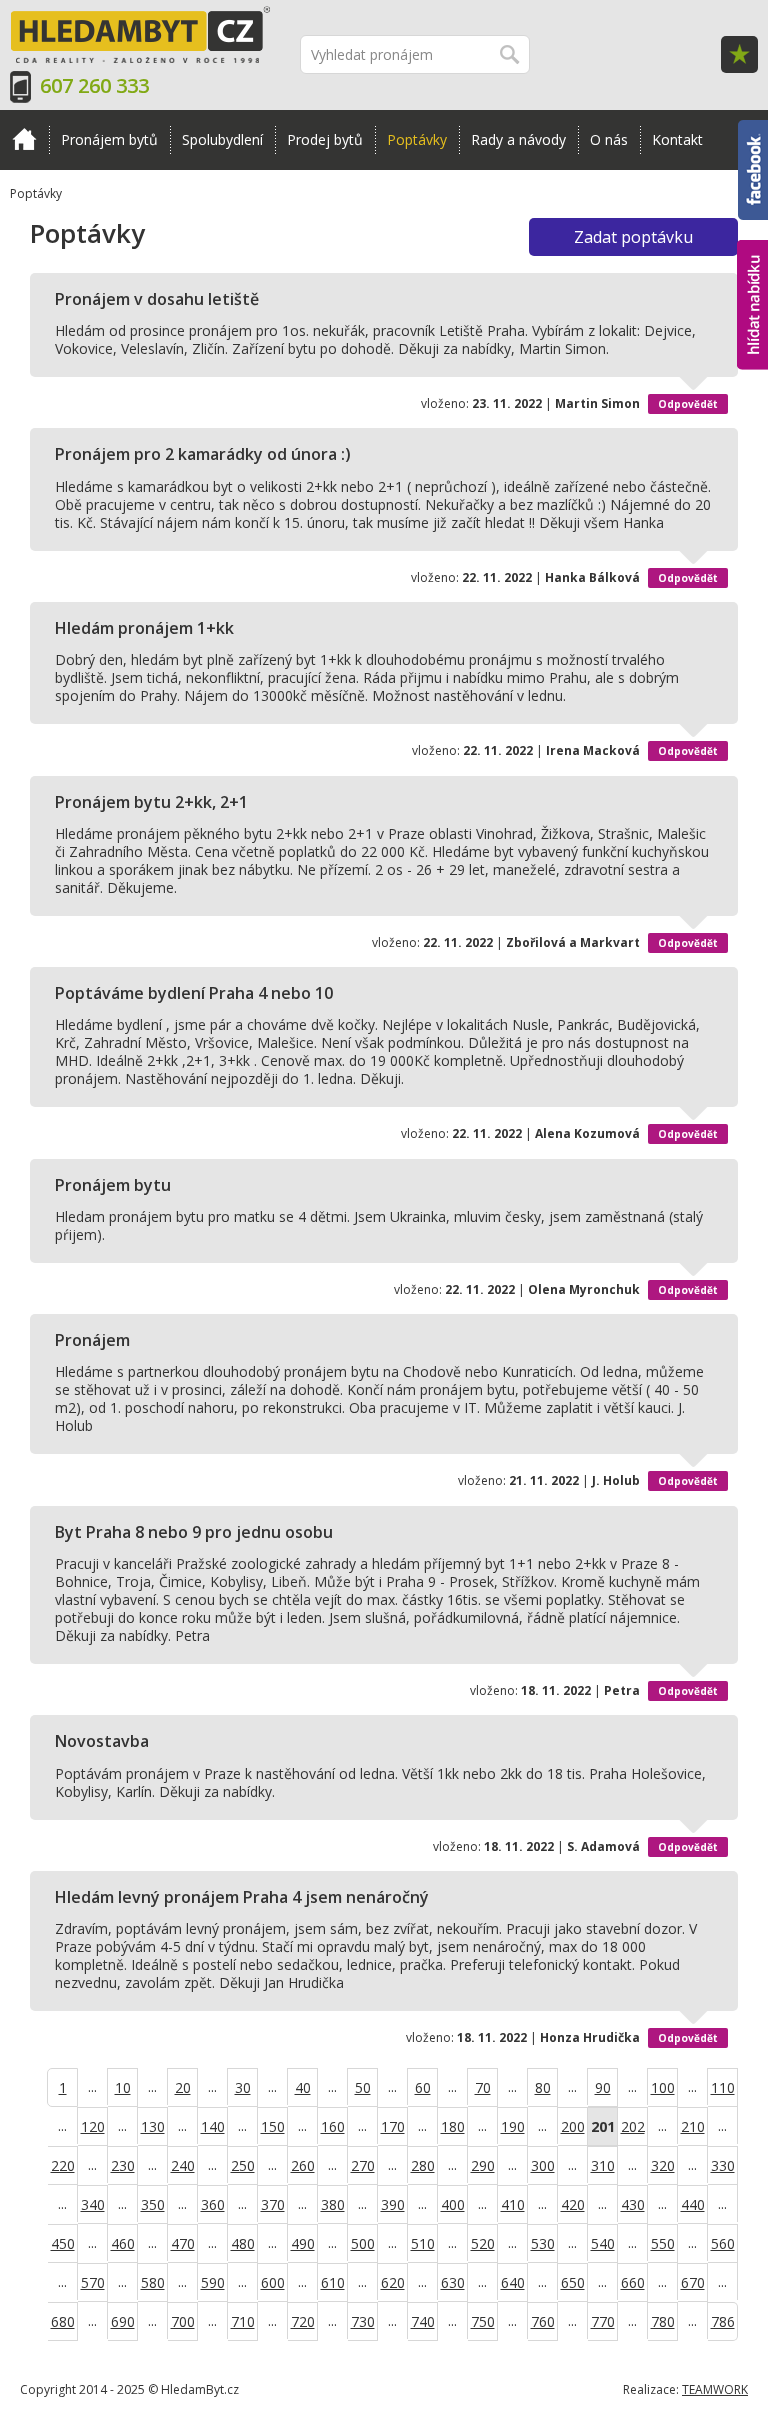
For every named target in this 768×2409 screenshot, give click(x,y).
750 (483, 2321)
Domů (24, 140)
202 (633, 2126)
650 (573, 2282)
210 (693, 2126)
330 (723, 2165)
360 (213, 2204)
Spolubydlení (222, 139)
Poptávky (417, 139)
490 (303, 2243)
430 (633, 2204)
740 (423, 2321)
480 (243, 2243)
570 (93, 2282)
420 (573, 2204)
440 (693, 2204)
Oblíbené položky (739, 54)
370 (273, 2204)
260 (303, 2165)
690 (123, 2321)
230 (123, 2165)
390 (393, 2204)
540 (603, 2243)
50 (363, 2087)
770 (603, 2321)
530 (543, 2243)
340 (93, 2204)
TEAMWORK (715, 2389)
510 (423, 2243)
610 (333, 2282)
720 (303, 2321)
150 (273, 2126)
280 (423, 2165)
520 (483, 2243)
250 (243, 2165)
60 (423, 2087)
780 (663, 2321)
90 (603, 2087)
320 (663, 2165)
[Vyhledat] (510, 54)
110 (723, 2087)
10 (123, 2087)
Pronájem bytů (109, 139)
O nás (609, 139)
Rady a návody (518, 139)
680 (63, 2321)
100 (663, 2087)
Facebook (753, 129)
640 (513, 2282)
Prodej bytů (325, 139)
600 (273, 2282)
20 (183, 2087)
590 (213, 2282)
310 (603, 2165)
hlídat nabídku (752, 267)
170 (393, 2126)
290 (483, 2165)
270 (363, 2165)
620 (393, 2282)
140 (213, 2126)
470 (183, 2243)
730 (363, 2321)
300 (543, 2165)
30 (243, 2087)
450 (63, 2243)
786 (723, 2321)
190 (513, 2126)
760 (543, 2321)
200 (573, 2126)
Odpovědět (688, 404)
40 (303, 2087)
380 (333, 2204)
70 (483, 2087)
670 (693, 2282)
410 (513, 2204)
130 (153, 2126)
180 (453, 2126)
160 (333, 2126)
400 (453, 2204)
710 (243, 2321)
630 (453, 2282)
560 (723, 2243)
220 (63, 2165)
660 (633, 2282)
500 (363, 2243)
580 (153, 2282)
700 (183, 2321)
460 (123, 2243)
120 (93, 2126)
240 (183, 2165)
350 (153, 2204)
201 (603, 2126)
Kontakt (677, 139)
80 (543, 2087)
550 (663, 2243)
